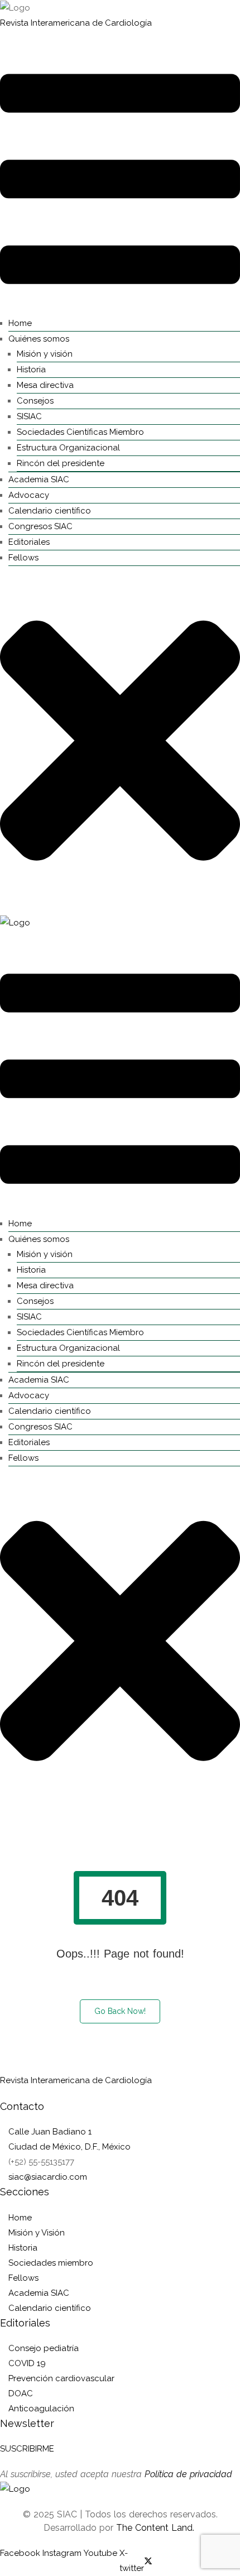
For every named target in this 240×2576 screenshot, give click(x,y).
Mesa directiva (45, 385)
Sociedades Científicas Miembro (80, 432)
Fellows (23, 558)
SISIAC (29, 416)
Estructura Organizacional (68, 448)
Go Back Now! (120, 2011)
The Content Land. (157, 2528)
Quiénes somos (39, 339)
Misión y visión (45, 354)
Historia (31, 370)
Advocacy (29, 495)
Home (20, 323)
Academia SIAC (39, 479)
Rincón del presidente (61, 463)
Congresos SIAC (40, 526)
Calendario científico (50, 511)
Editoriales (29, 542)
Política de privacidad (188, 2474)
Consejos (35, 401)
